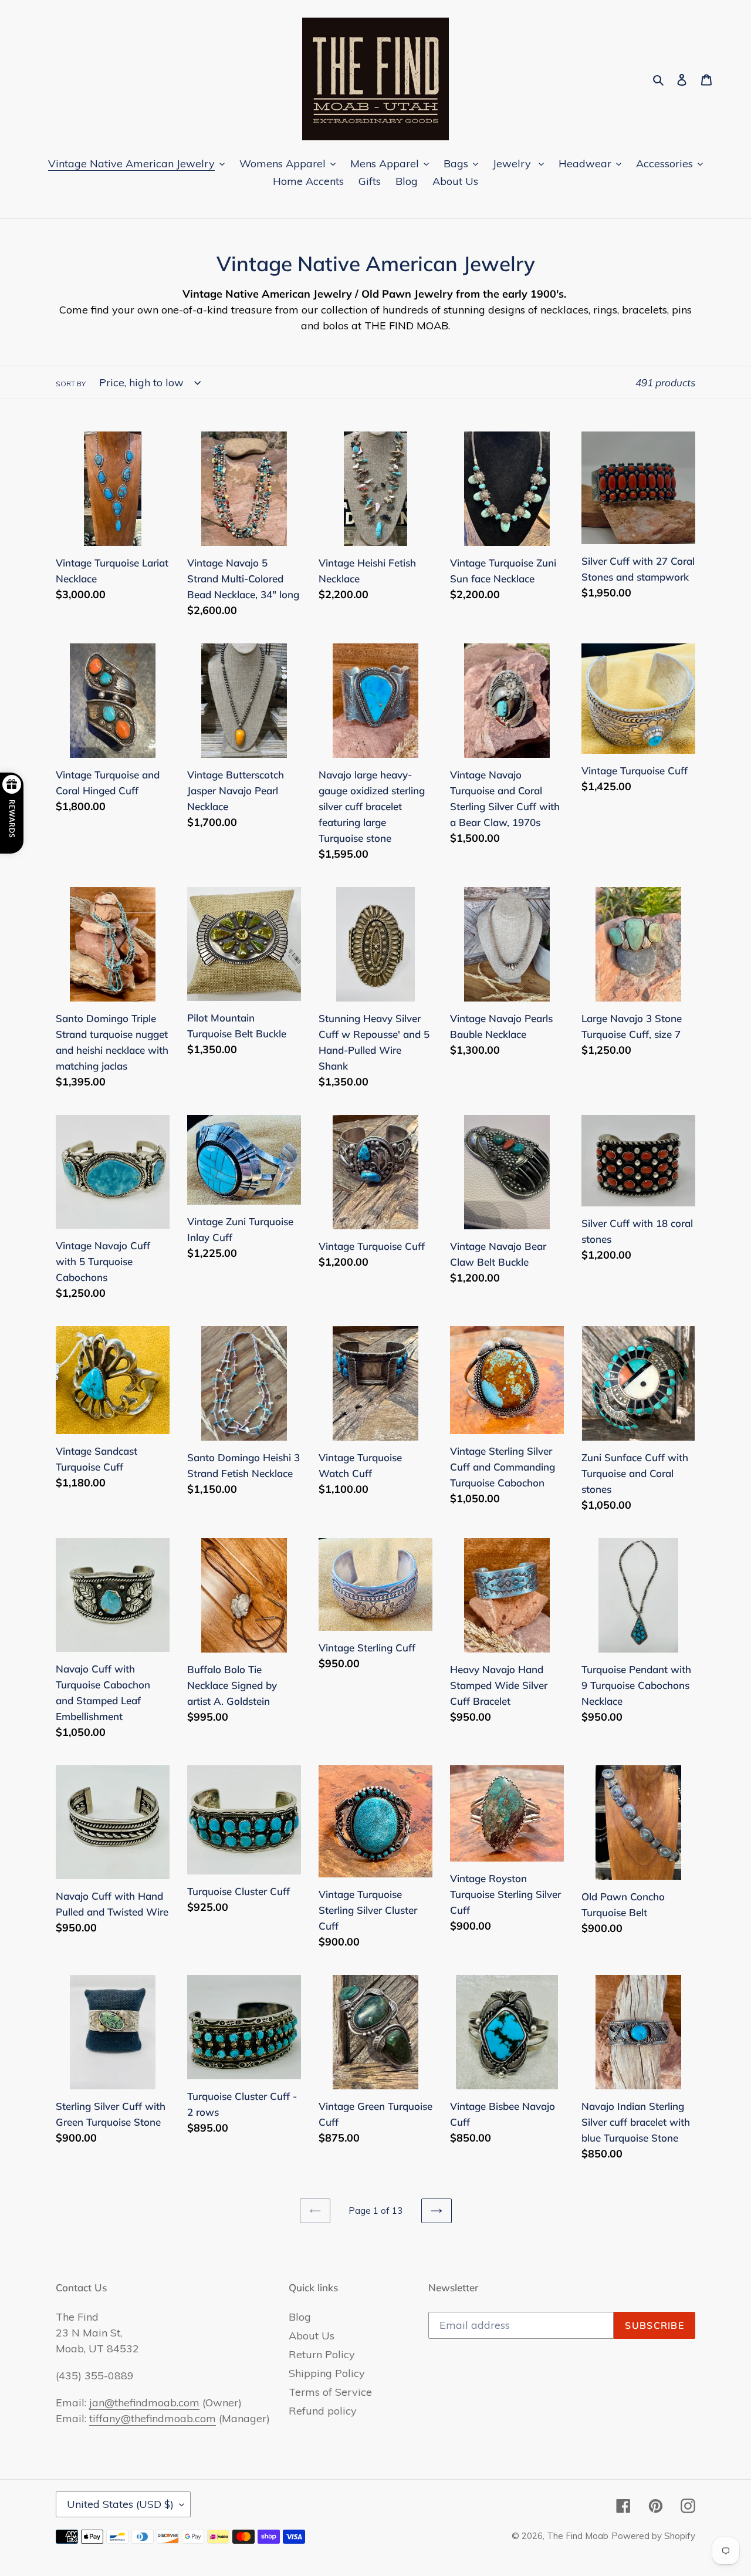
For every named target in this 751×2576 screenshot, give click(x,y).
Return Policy (322, 2354)
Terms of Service (330, 2392)
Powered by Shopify (653, 2536)
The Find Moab (578, 2536)
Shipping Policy (327, 2373)
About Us (312, 2336)
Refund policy (323, 2411)
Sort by (71, 384)
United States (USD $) (120, 2504)
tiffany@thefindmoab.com (153, 2418)
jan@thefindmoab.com (144, 2403)
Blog (300, 2317)
